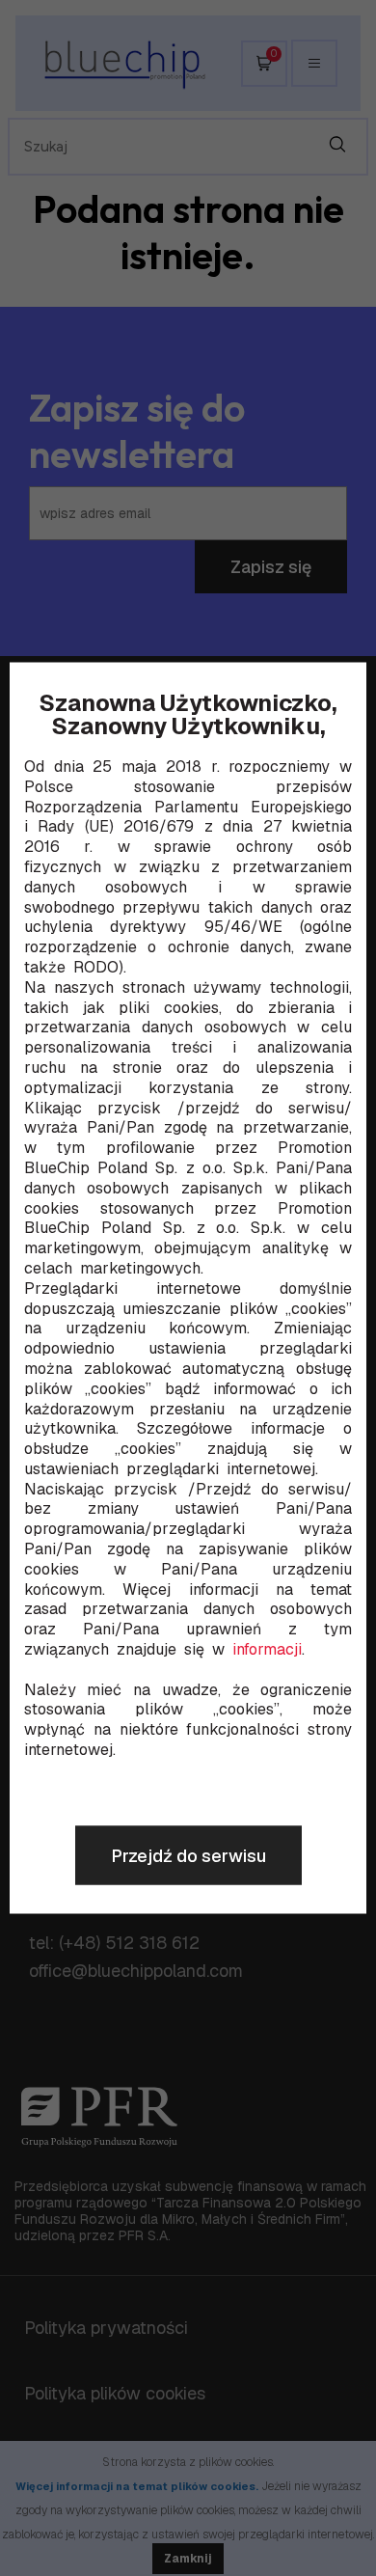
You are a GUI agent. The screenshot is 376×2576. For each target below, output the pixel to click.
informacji (267, 1650)
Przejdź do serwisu (188, 1856)
